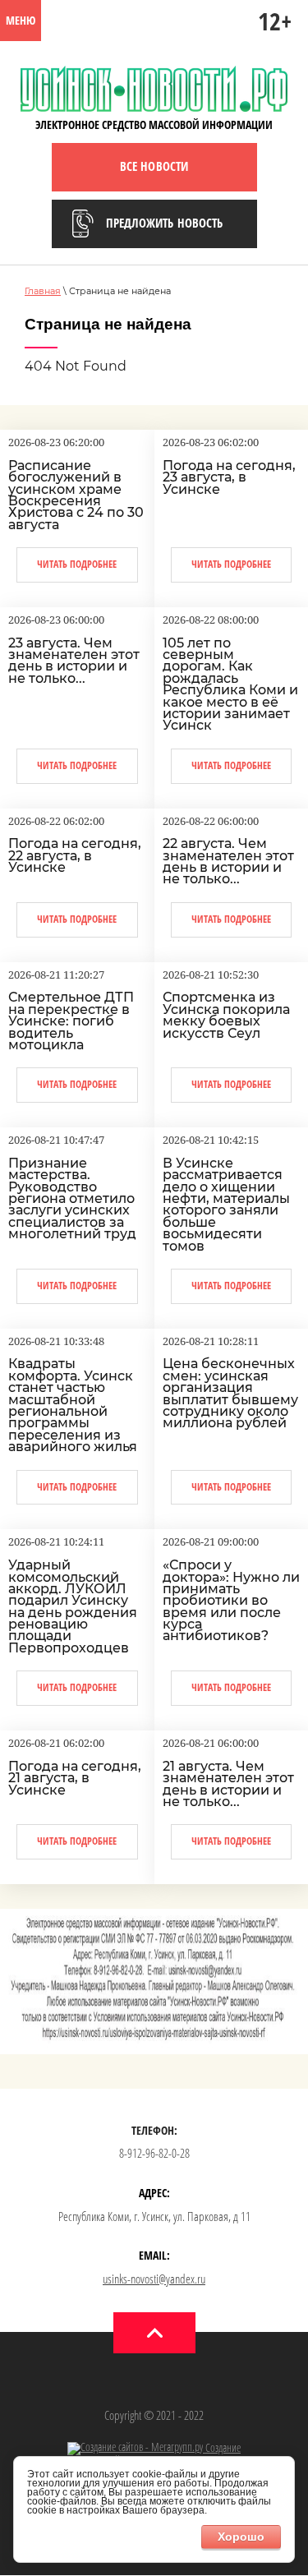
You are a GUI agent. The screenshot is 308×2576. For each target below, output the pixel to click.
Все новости (154, 166)
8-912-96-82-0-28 (154, 2153)
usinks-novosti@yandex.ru (154, 2279)
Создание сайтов (174, 2454)
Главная (43, 291)
